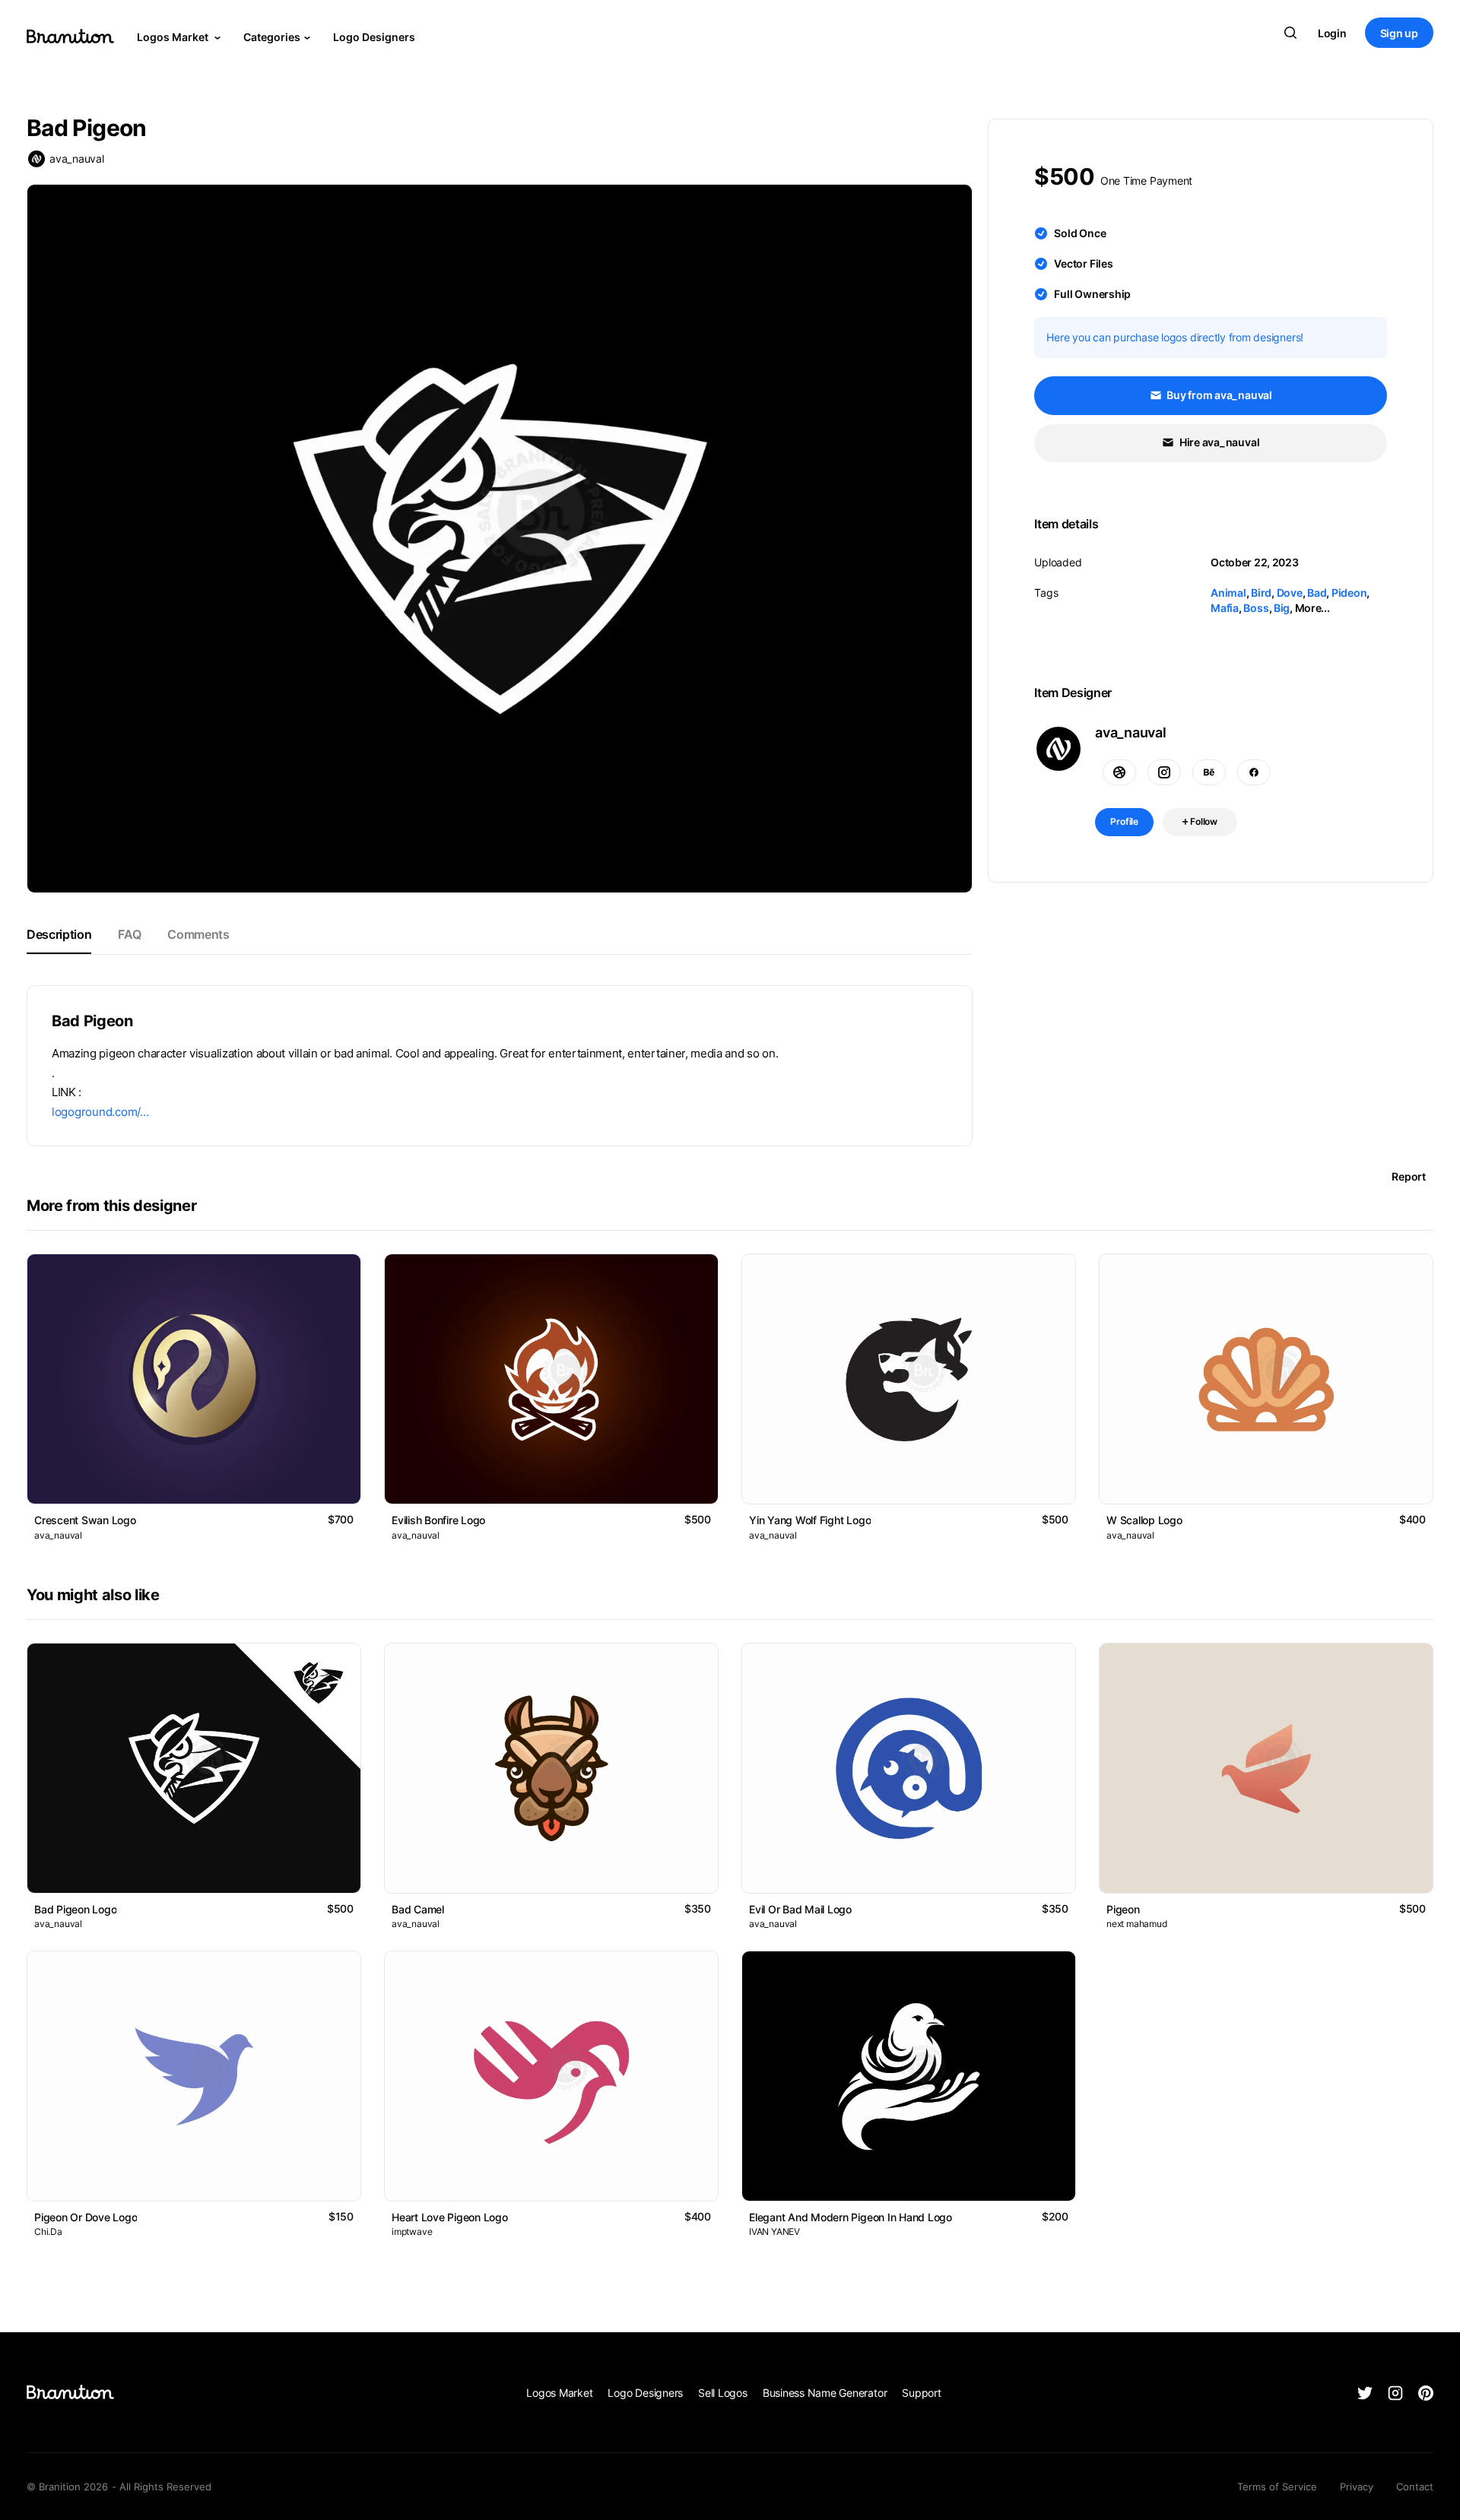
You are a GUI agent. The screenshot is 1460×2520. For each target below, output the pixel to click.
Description (59, 934)
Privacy (1357, 2487)
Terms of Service (1277, 2487)
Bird (1261, 593)
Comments (198, 934)
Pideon (1349, 593)
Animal (1228, 593)
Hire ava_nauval (1218, 442)
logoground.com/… (100, 1112)
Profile (1124, 821)
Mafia (1225, 608)
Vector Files (1083, 263)
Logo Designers (374, 37)
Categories (272, 37)
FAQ (129, 934)
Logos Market (174, 37)
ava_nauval (77, 158)
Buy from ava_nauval (1219, 395)
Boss (1256, 608)
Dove (1290, 593)
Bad (1317, 593)
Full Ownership (1092, 294)
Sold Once (1080, 233)
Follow (1203, 821)
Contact (1415, 2487)
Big (1282, 608)
